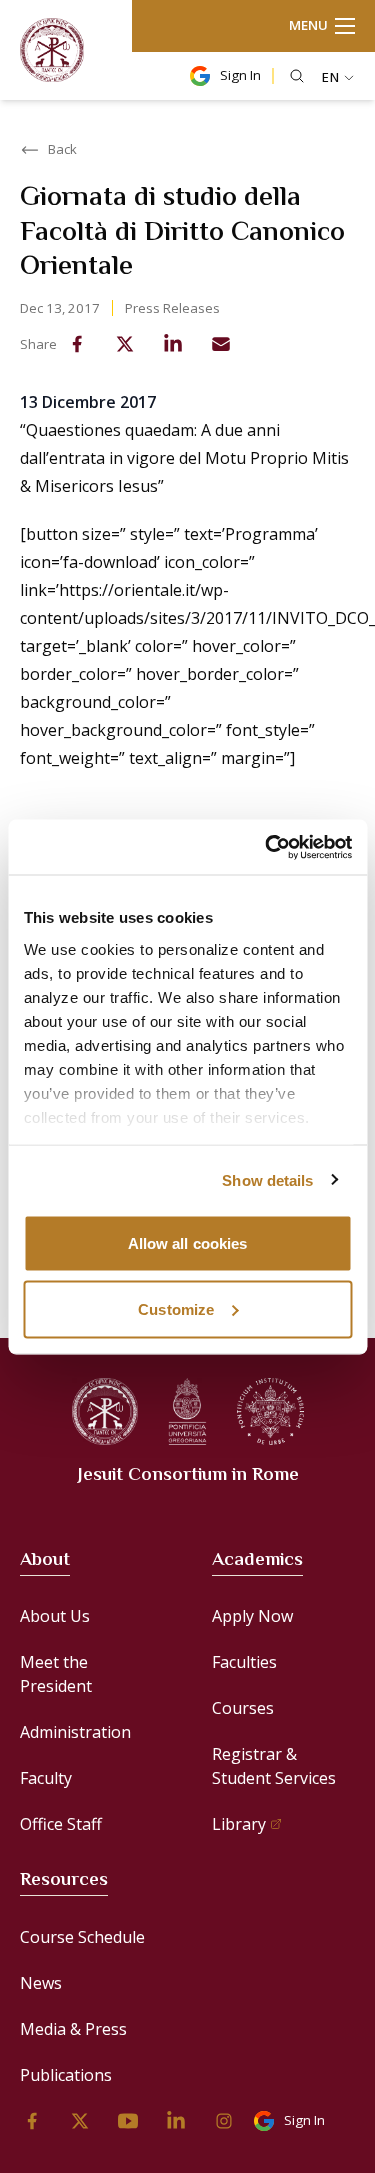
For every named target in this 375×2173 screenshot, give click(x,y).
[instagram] (224, 2121)
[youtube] (128, 2121)
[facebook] (77, 344)
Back (62, 149)
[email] (221, 344)
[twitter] (125, 344)
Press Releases (172, 308)
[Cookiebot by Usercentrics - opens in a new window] (267, 847)
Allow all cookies (188, 1243)
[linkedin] (173, 344)
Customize (176, 1308)
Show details (267, 1179)
